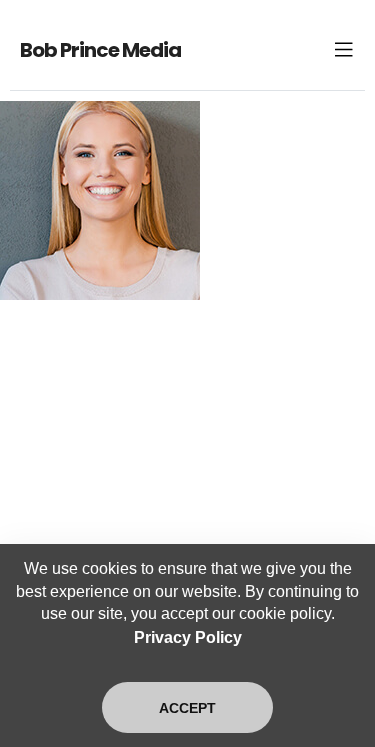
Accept (187, 708)
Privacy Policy (188, 637)
